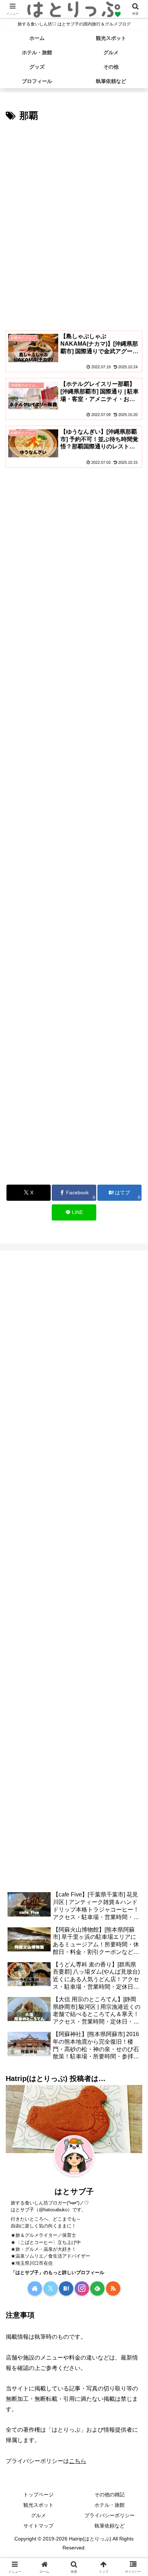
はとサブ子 (74, 2191)
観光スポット (38, 2505)
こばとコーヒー (36, 2242)
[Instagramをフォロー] (82, 2288)
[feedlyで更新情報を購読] (97, 2288)
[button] (133, 1528)
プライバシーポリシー (110, 2515)
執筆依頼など (110, 2526)
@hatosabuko (53, 2210)
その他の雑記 (110, 2495)
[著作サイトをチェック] (35, 2288)
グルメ (38, 2515)
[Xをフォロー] (51, 2288)
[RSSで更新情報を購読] (113, 2288)
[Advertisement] (74, 202)
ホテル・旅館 (110, 2505)
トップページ (38, 2495)
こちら (78, 2461)
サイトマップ (38, 2526)
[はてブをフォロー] (66, 2288)
